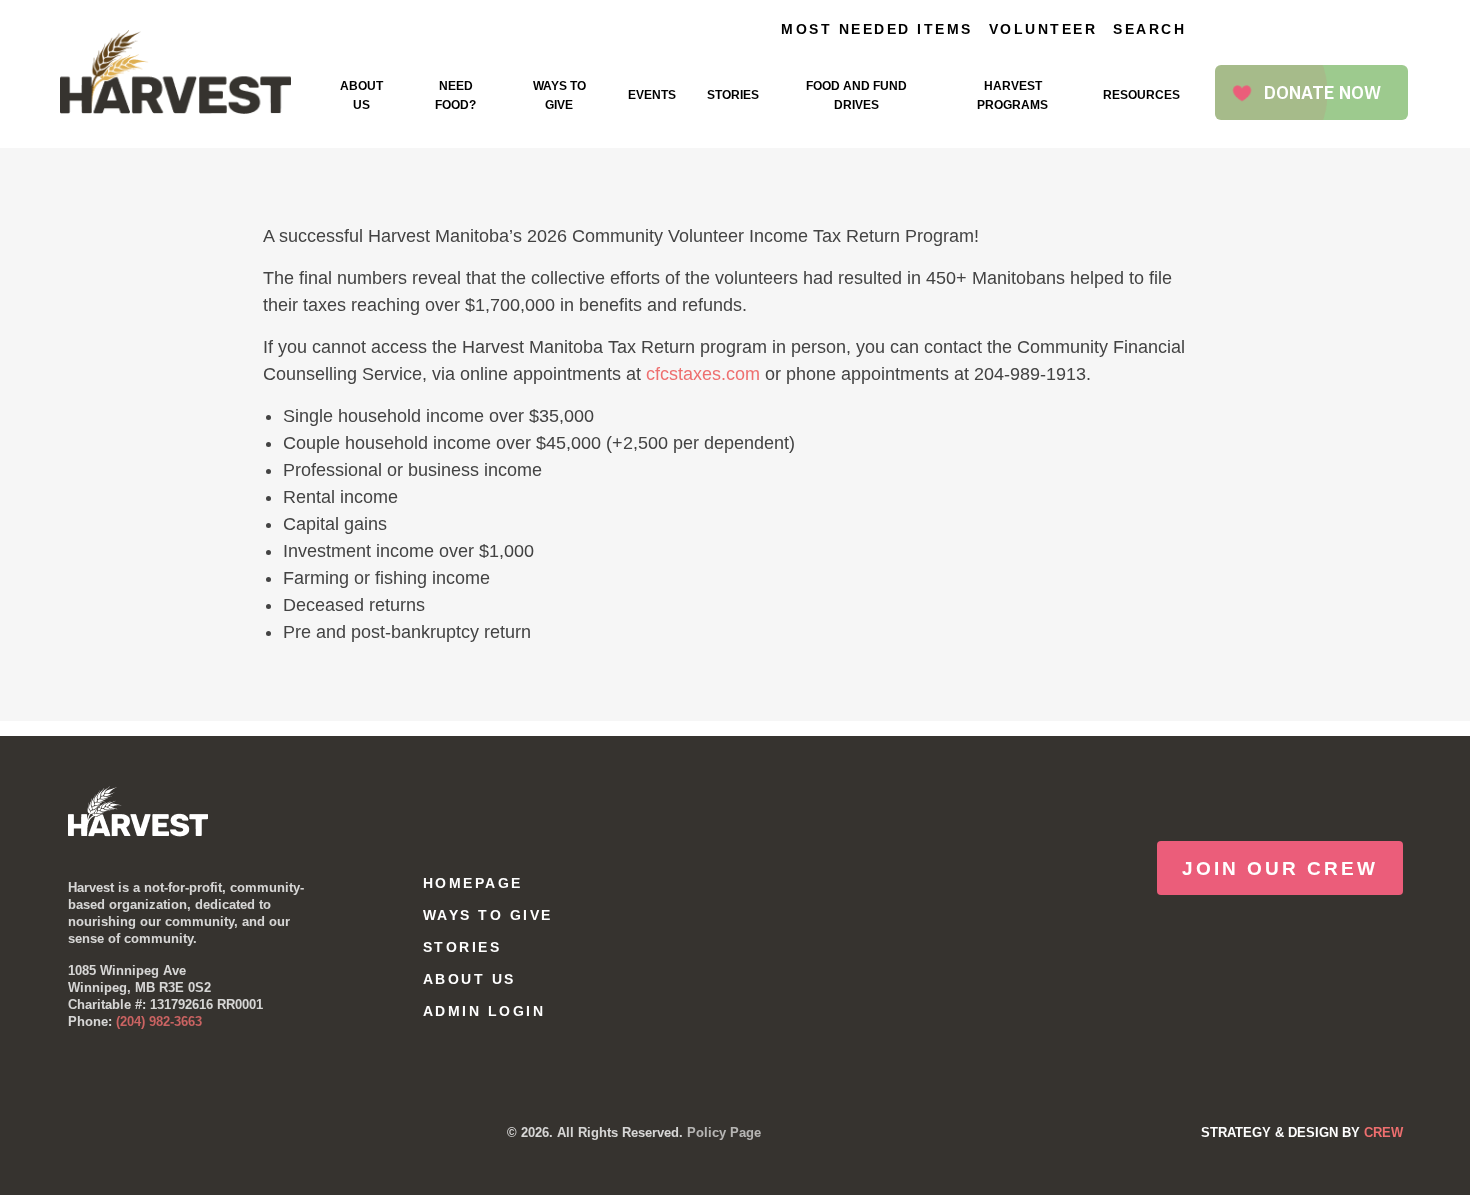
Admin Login (484, 1011)
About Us (361, 95)
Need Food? (455, 95)
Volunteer (1043, 29)
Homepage (473, 883)
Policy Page (724, 1132)
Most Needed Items (877, 29)
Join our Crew (1280, 868)
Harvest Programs (1012, 95)
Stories (733, 95)
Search (1149, 29)
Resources (1141, 95)
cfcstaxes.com (703, 374)
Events (652, 95)
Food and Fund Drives (856, 95)
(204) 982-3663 (159, 1021)
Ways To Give (559, 95)
